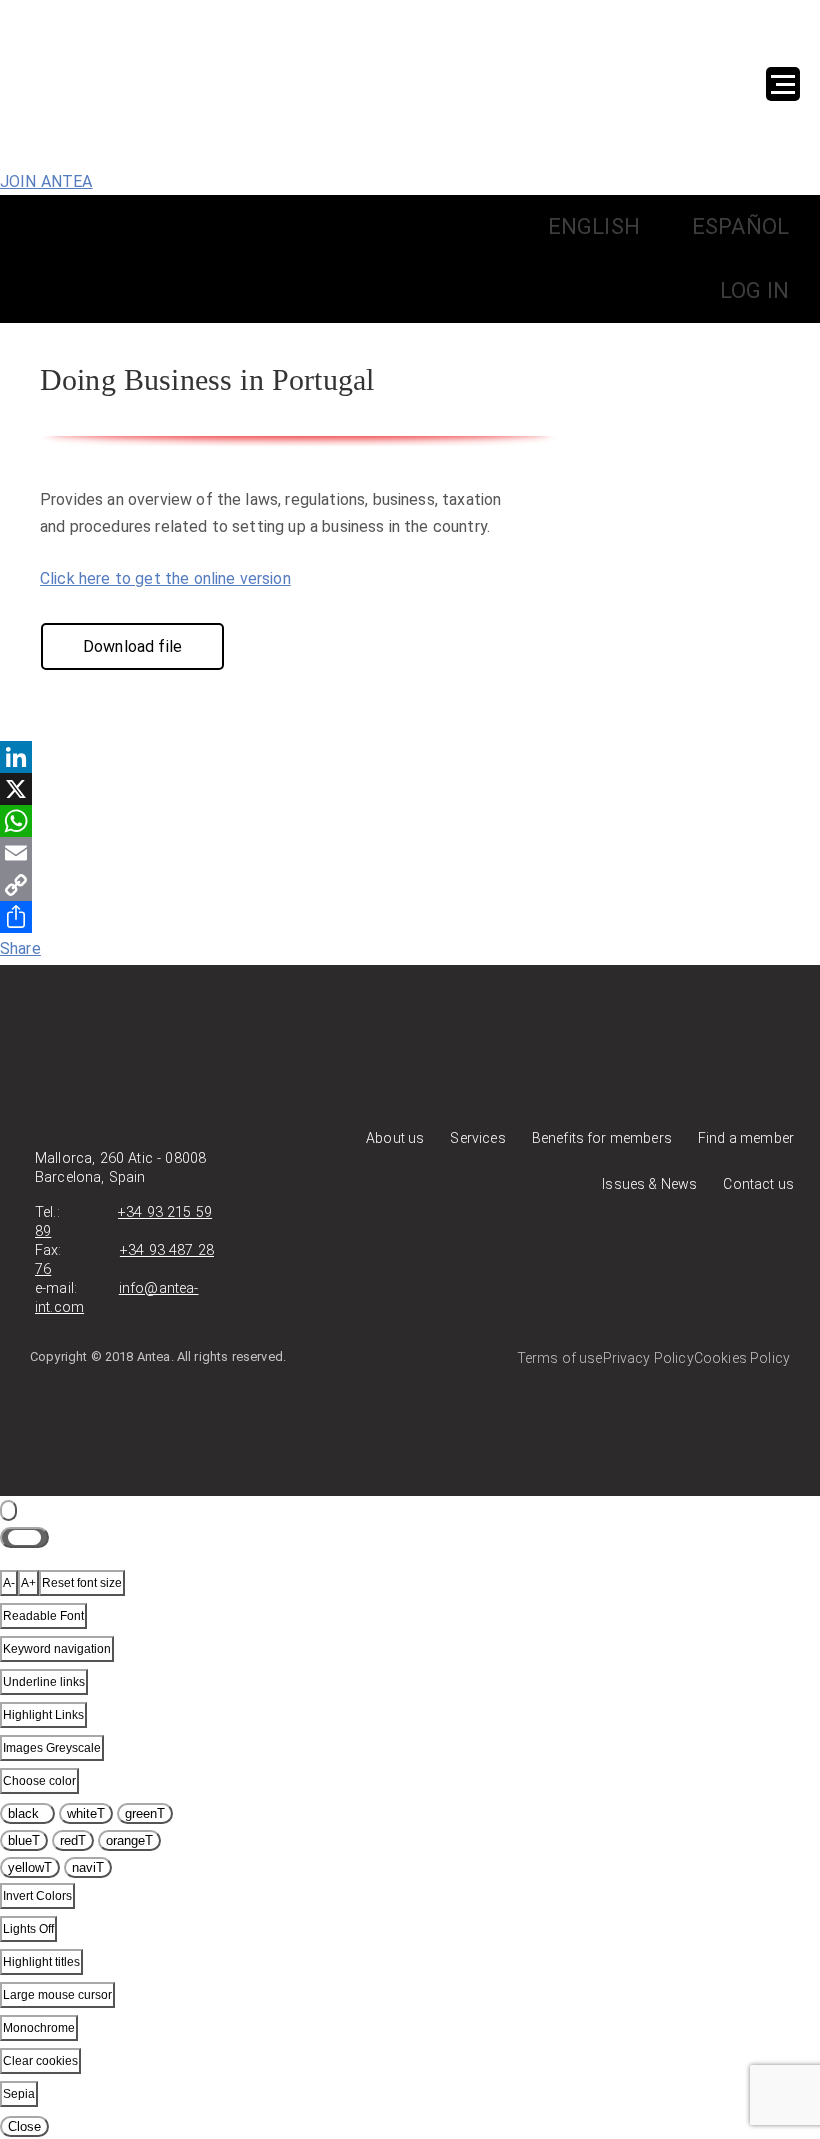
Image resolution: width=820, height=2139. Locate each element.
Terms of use (560, 1358)
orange (129, 1840)
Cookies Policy (742, 1358)
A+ (28, 1583)
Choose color (39, 1781)
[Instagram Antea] (775, 1257)
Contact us (758, 1184)
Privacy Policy (648, 1358)
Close (24, 2126)
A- (9, 1583)
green (145, 1813)
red (73, 1840)
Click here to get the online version (165, 578)
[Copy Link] (410, 885)
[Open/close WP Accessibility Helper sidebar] (8, 1510)
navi (88, 1867)
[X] (410, 789)
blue (24, 1840)
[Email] (410, 853)
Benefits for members (602, 1138)
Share (20, 948)
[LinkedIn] (410, 757)
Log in (754, 290)
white (86, 1813)
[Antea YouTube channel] (734, 1257)
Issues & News (649, 1184)
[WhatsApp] (410, 821)
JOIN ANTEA (46, 181)
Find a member (746, 1138)
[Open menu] (783, 84)
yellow (30, 1867)
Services (477, 1138)
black (27, 1813)
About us (395, 1138)
